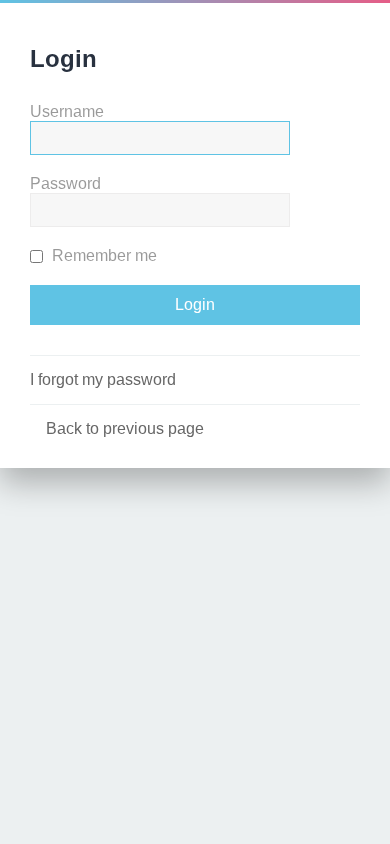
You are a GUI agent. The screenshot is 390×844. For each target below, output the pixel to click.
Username (67, 111)
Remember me (102, 255)
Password (65, 183)
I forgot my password (103, 379)
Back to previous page (125, 428)
